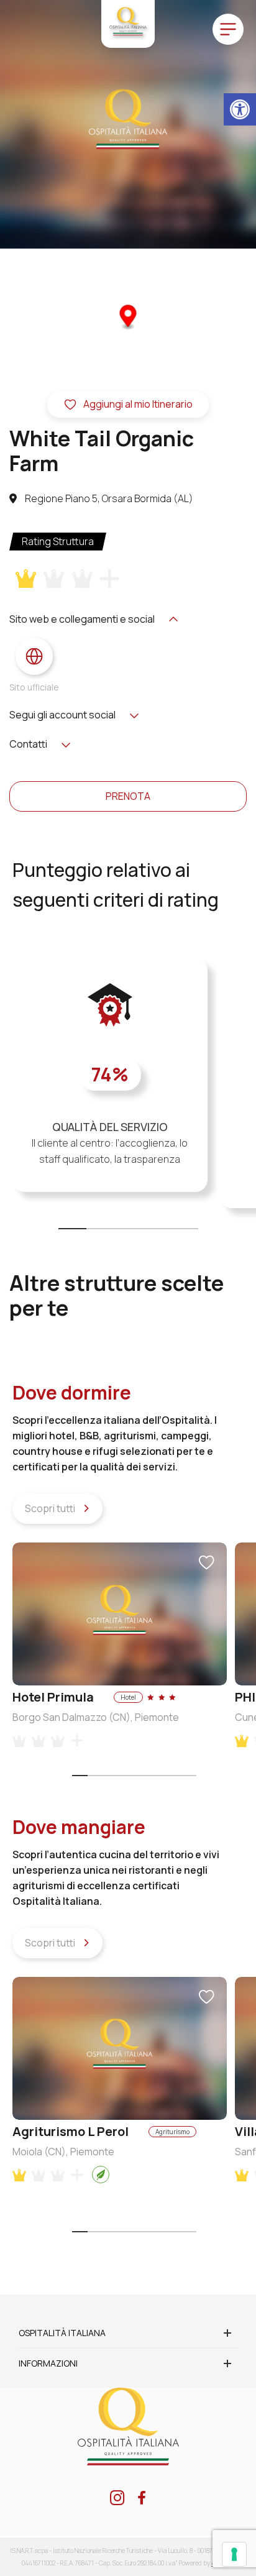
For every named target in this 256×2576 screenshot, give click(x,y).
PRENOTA (128, 796)
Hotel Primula (53, 1697)
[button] (240, 109)
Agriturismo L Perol (71, 2131)
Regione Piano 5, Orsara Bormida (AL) (108, 498)
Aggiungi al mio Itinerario (138, 404)
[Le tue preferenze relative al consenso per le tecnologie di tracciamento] (234, 2554)
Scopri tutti (51, 1508)
